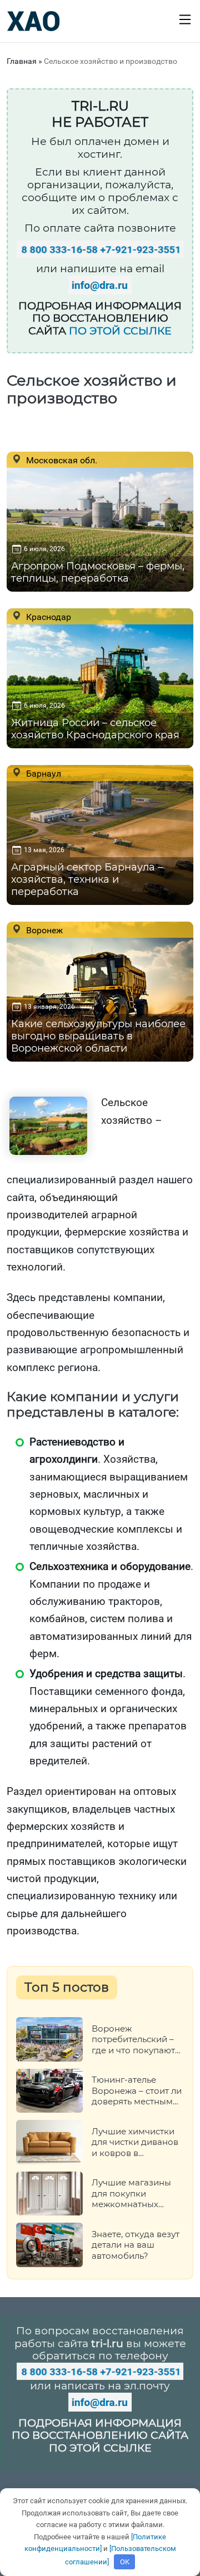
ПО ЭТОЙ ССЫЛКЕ (120, 331)
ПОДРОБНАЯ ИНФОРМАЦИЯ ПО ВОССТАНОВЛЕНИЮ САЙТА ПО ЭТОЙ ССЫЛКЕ (100, 2436)
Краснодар (47, 617)
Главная (22, 61)
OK (125, 2562)
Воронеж (43, 930)
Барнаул (42, 773)
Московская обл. (61, 460)
